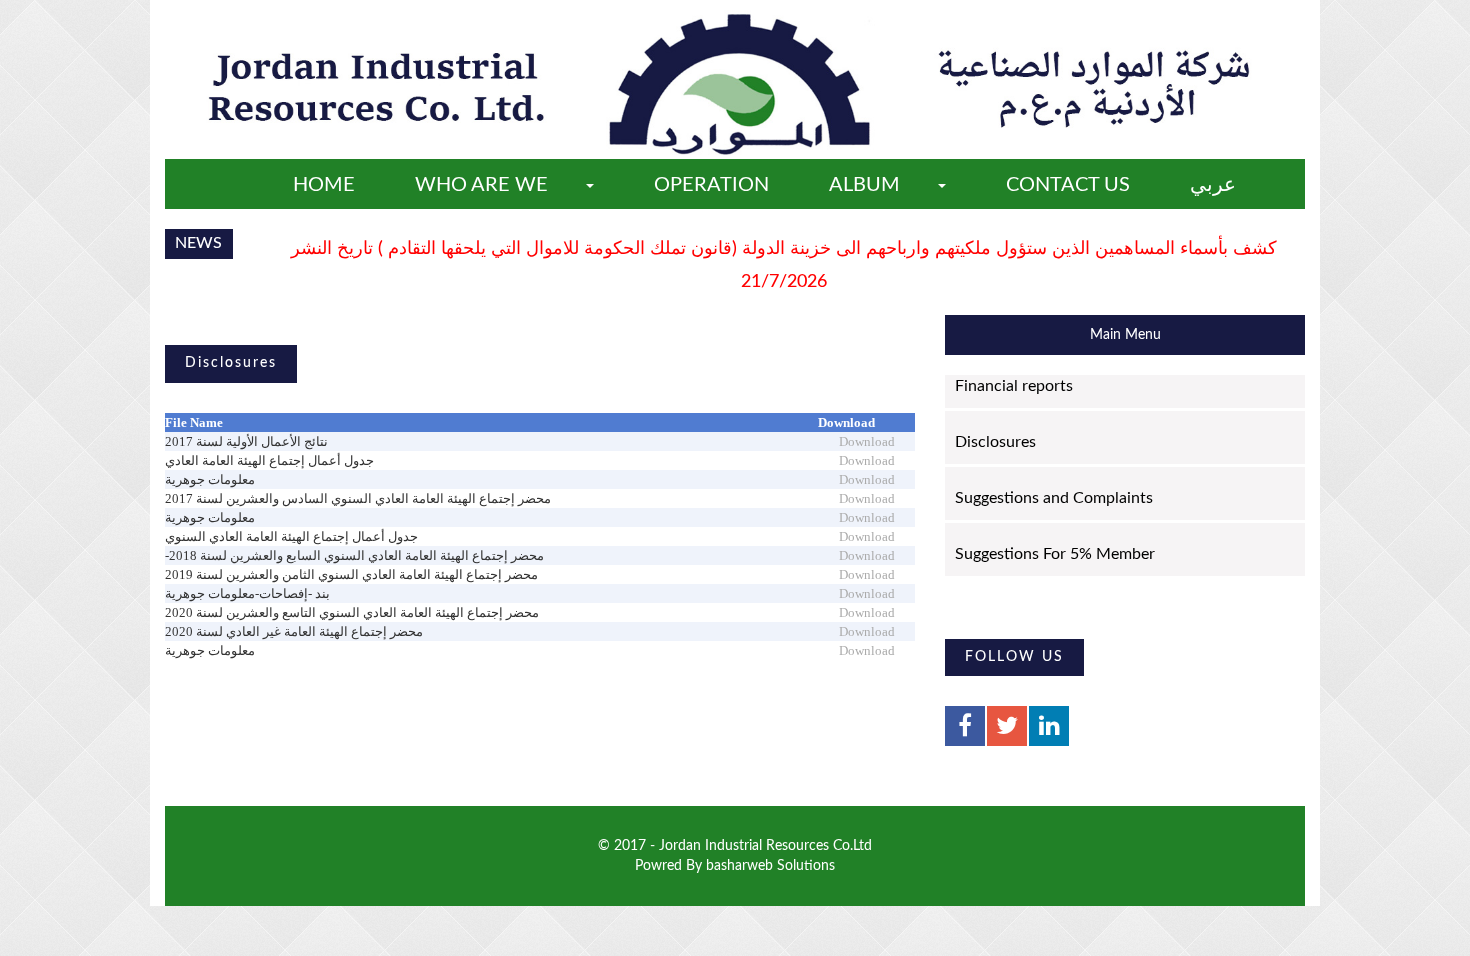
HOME (324, 185)
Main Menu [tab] (1125, 335)
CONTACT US (1068, 185)
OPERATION (711, 185)
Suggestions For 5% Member (1055, 554)
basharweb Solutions (770, 866)
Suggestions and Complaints (1054, 498)
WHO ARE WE (481, 185)
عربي (1213, 185)
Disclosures (995, 442)
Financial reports (1014, 386)
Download (867, 441)
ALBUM (864, 185)
